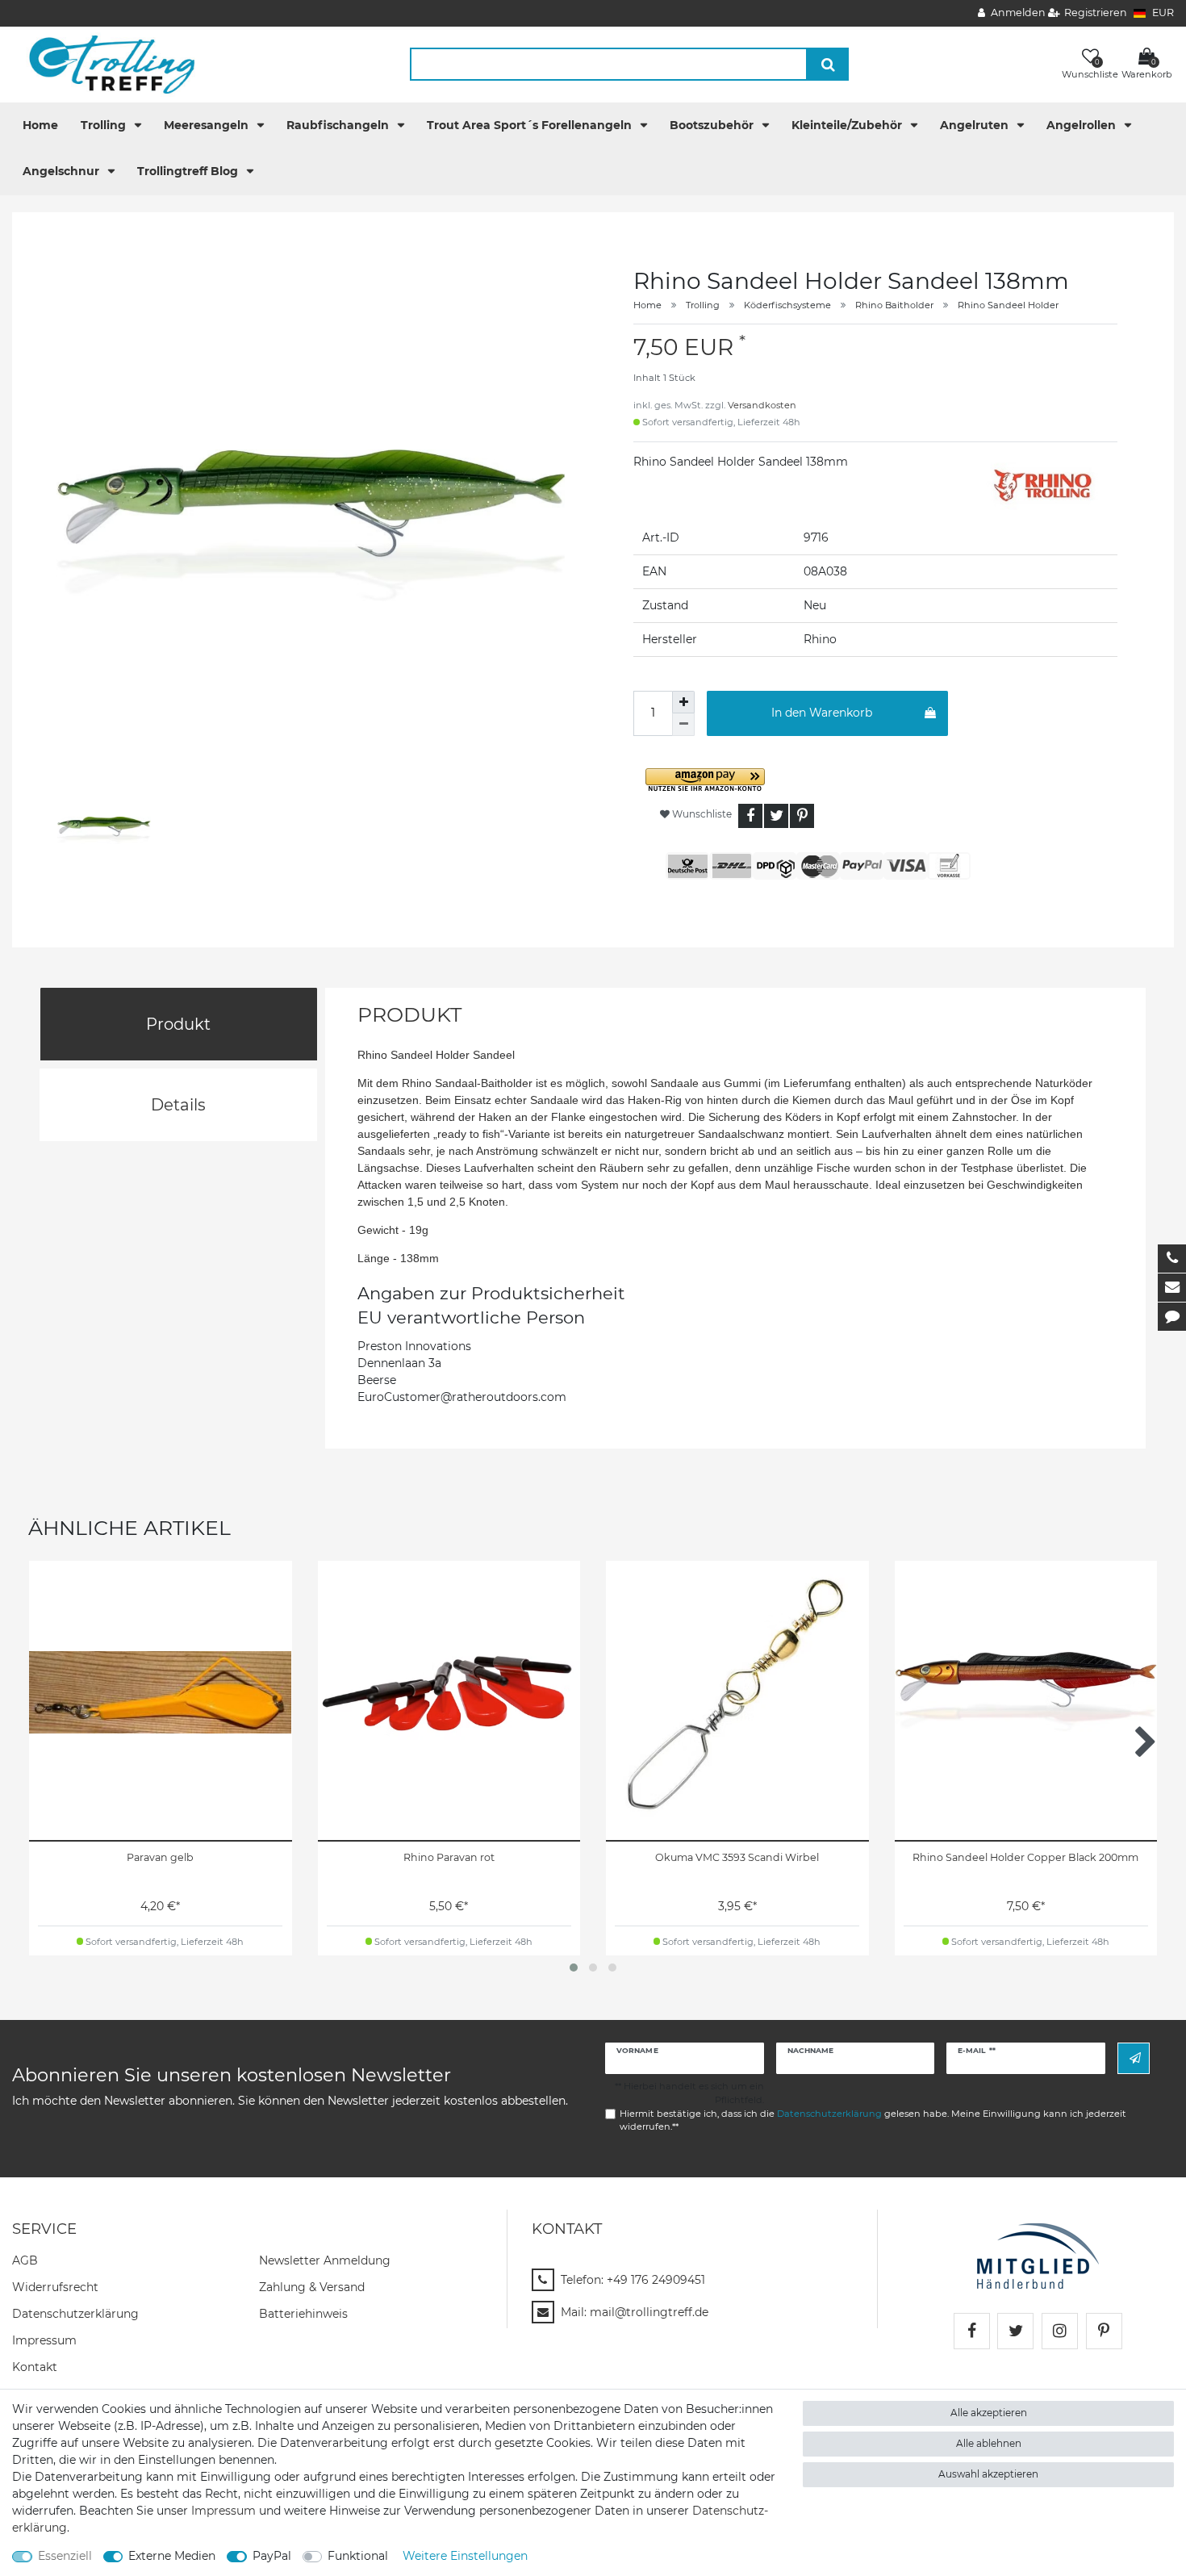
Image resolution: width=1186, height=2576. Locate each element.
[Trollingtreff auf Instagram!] (1060, 2331)
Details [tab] (178, 1105)
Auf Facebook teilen (750, 816)
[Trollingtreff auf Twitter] (1015, 2331)
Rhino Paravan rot (449, 1857)
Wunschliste (701, 814)
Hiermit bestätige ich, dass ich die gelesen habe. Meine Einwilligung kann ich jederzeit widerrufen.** (873, 2120)
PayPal (272, 2556)
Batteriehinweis (303, 2314)
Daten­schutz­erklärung (75, 2314)
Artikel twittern (776, 816)
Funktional (358, 2556)
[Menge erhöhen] (683, 702)
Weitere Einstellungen (465, 2556)
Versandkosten (762, 405)
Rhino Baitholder (894, 305)
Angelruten (976, 125)
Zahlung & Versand (312, 2287)
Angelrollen (1083, 125)
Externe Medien (172, 2556)
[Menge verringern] (683, 725)
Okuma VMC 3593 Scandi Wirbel (737, 1857)
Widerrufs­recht (55, 2287)
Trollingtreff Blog (189, 171)
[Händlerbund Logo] (1038, 2255)
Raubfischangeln (339, 125)
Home (40, 125)
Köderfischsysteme (787, 305)
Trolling (105, 125)
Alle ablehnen (989, 2443)
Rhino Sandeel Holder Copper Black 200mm (1025, 1857)
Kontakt (35, 2367)
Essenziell (65, 2556)
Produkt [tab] (178, 1024)
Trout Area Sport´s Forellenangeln (531, 125)
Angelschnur (63, 171)
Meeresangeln (208, 125)
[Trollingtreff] (104, 64)
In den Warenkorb (822, 713)
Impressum (44, 2340)
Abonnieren (1134, 2058)
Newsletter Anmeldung (325, 2260)
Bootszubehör (713, 125)
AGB (25, 2260)
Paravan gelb (160, 1857)
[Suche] (828, 64)
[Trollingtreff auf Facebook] (972, 2331)
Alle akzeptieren (989, 2413)
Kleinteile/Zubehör (848, 125)
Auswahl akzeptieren (988, 2474)
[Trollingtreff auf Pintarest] (1104, 2331)
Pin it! (802, 816)
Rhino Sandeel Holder (1008, 305)
